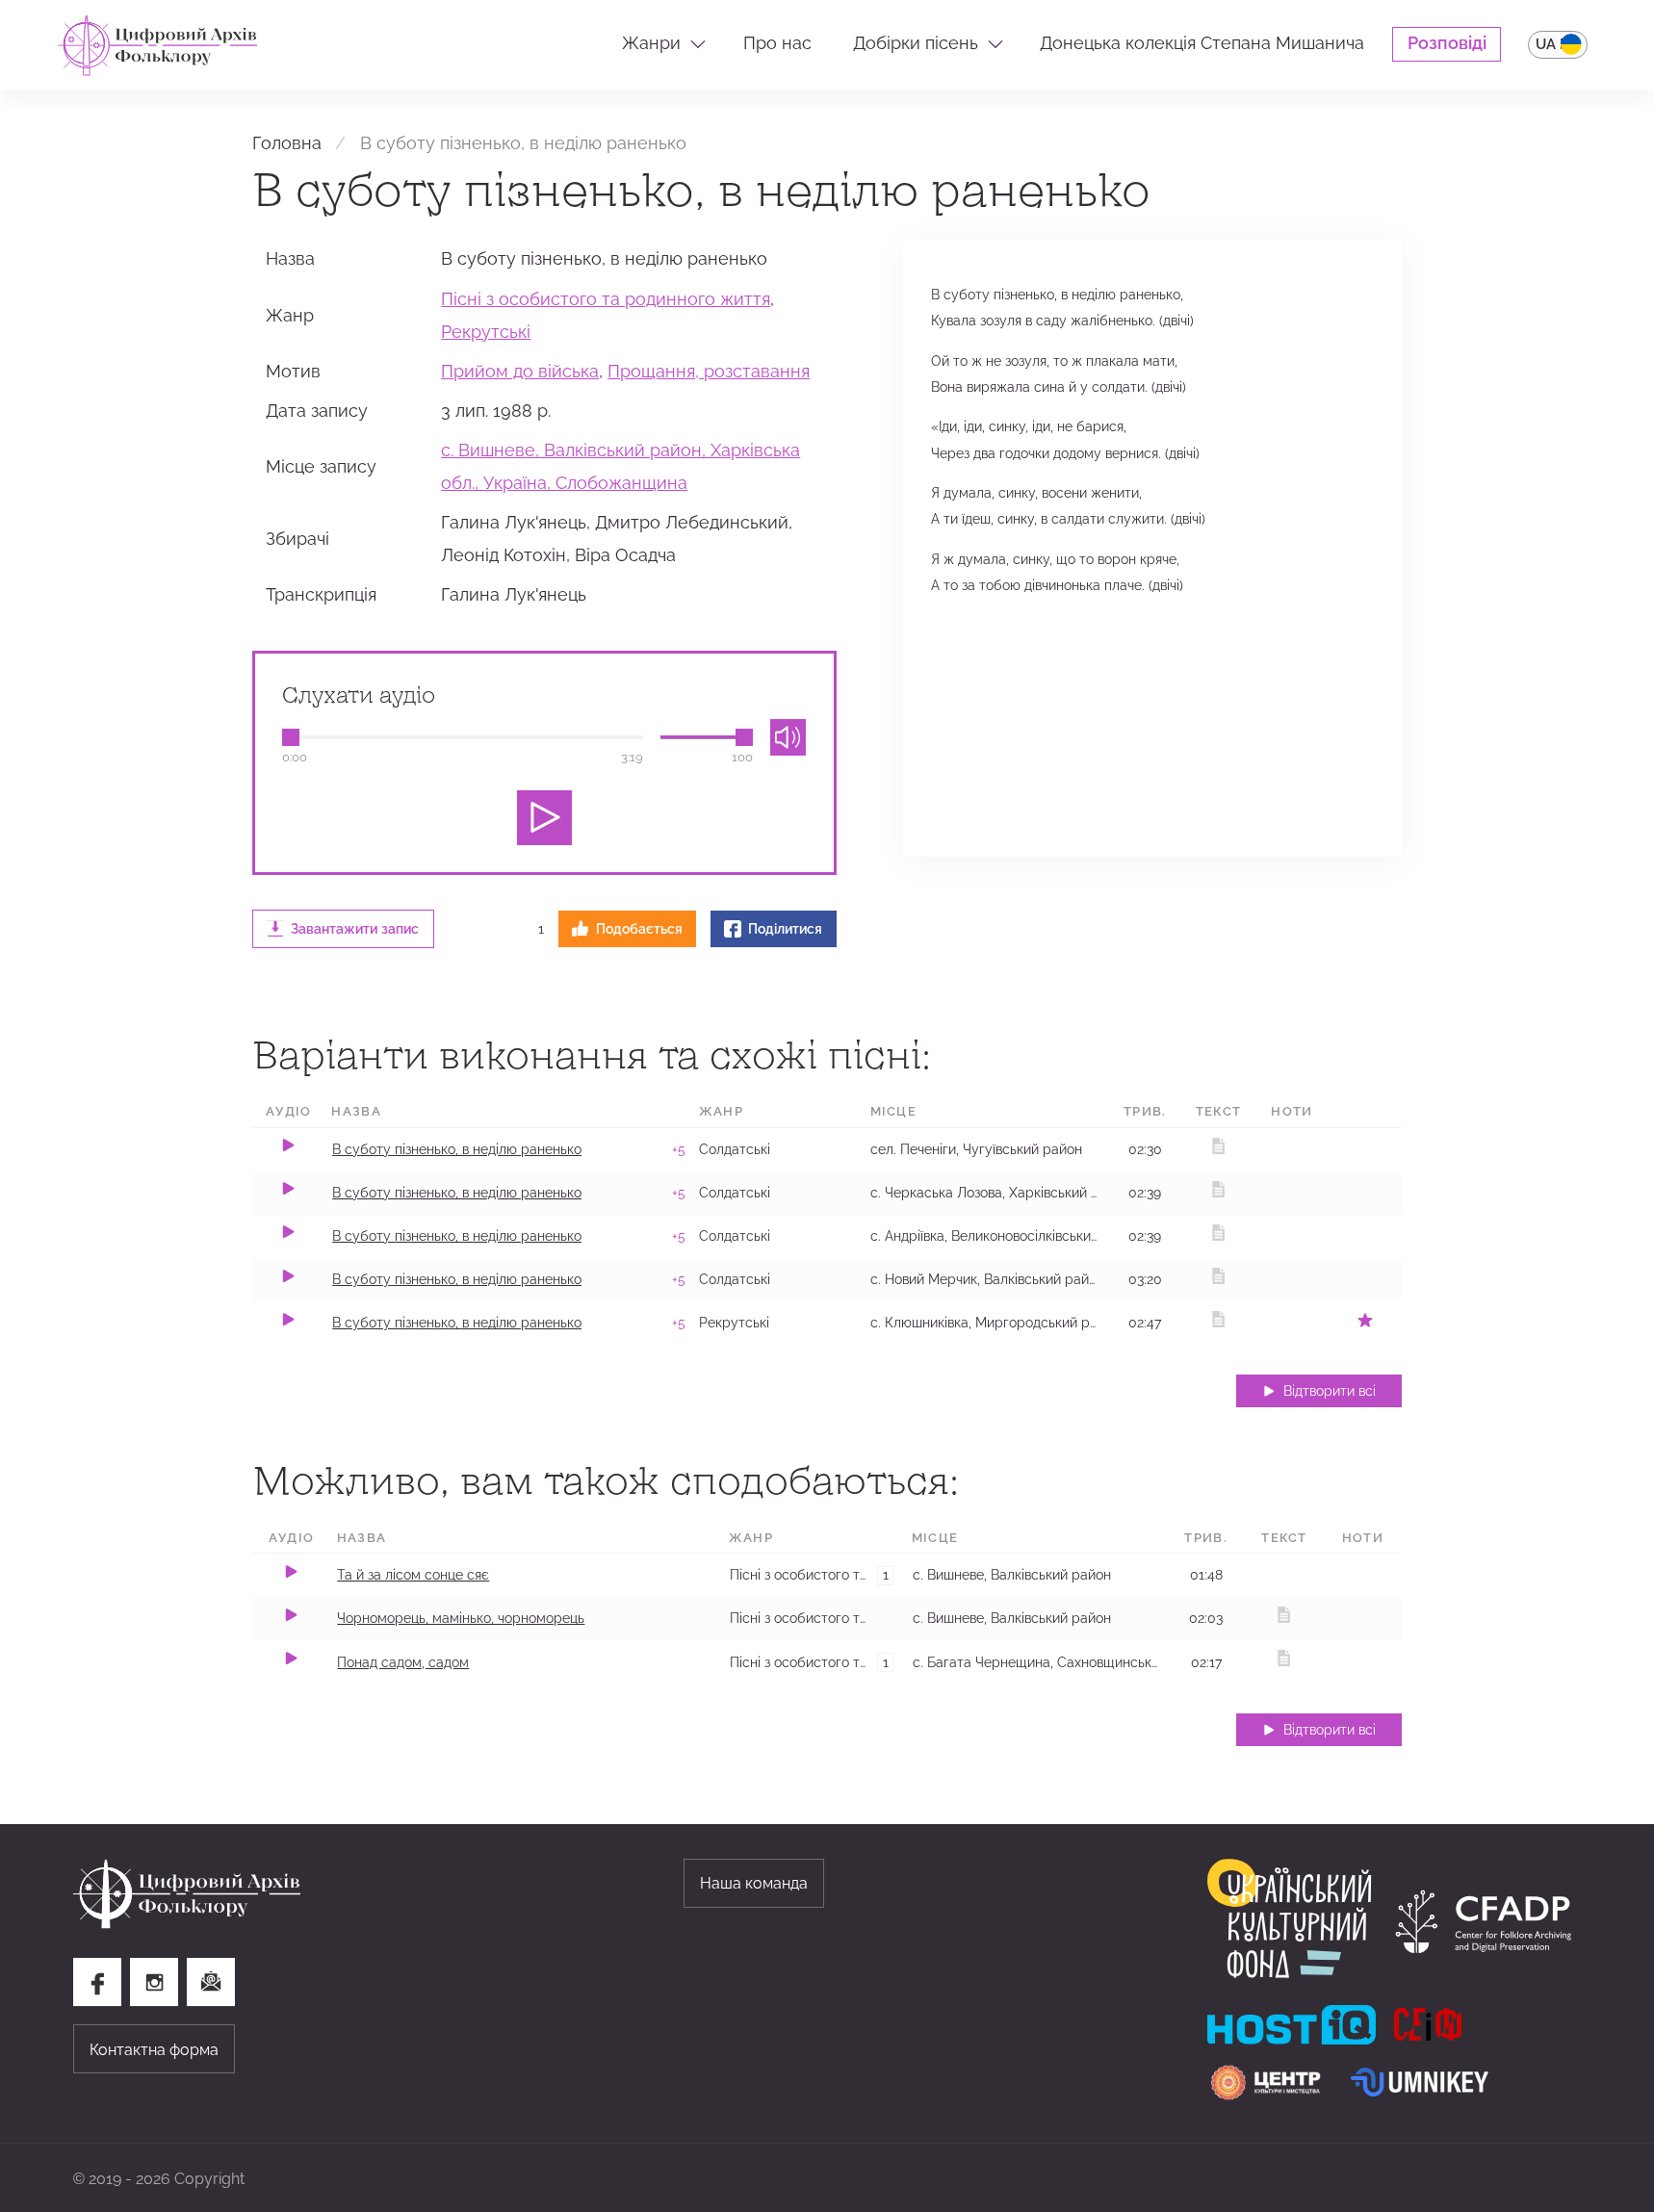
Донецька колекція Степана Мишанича (1202, 43)
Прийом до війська (520, 372)
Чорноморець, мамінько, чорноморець (461, 1618)
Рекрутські (486, 332)
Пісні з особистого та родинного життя (606, 299)
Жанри (651, 43)
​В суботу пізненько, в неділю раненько (457, 1236)
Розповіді (1447, 43)
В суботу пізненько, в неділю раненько (457, 1149)
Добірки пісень (916, 43)
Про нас (777, 43)
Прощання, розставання (709, 372)
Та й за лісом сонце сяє (413, 1575)
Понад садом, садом (403, 1662)
